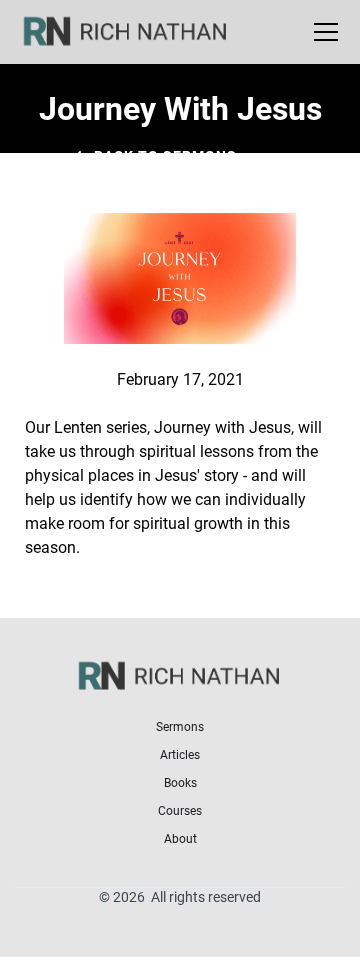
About (180, 838)
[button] (322, 32)
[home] (138, 32)
